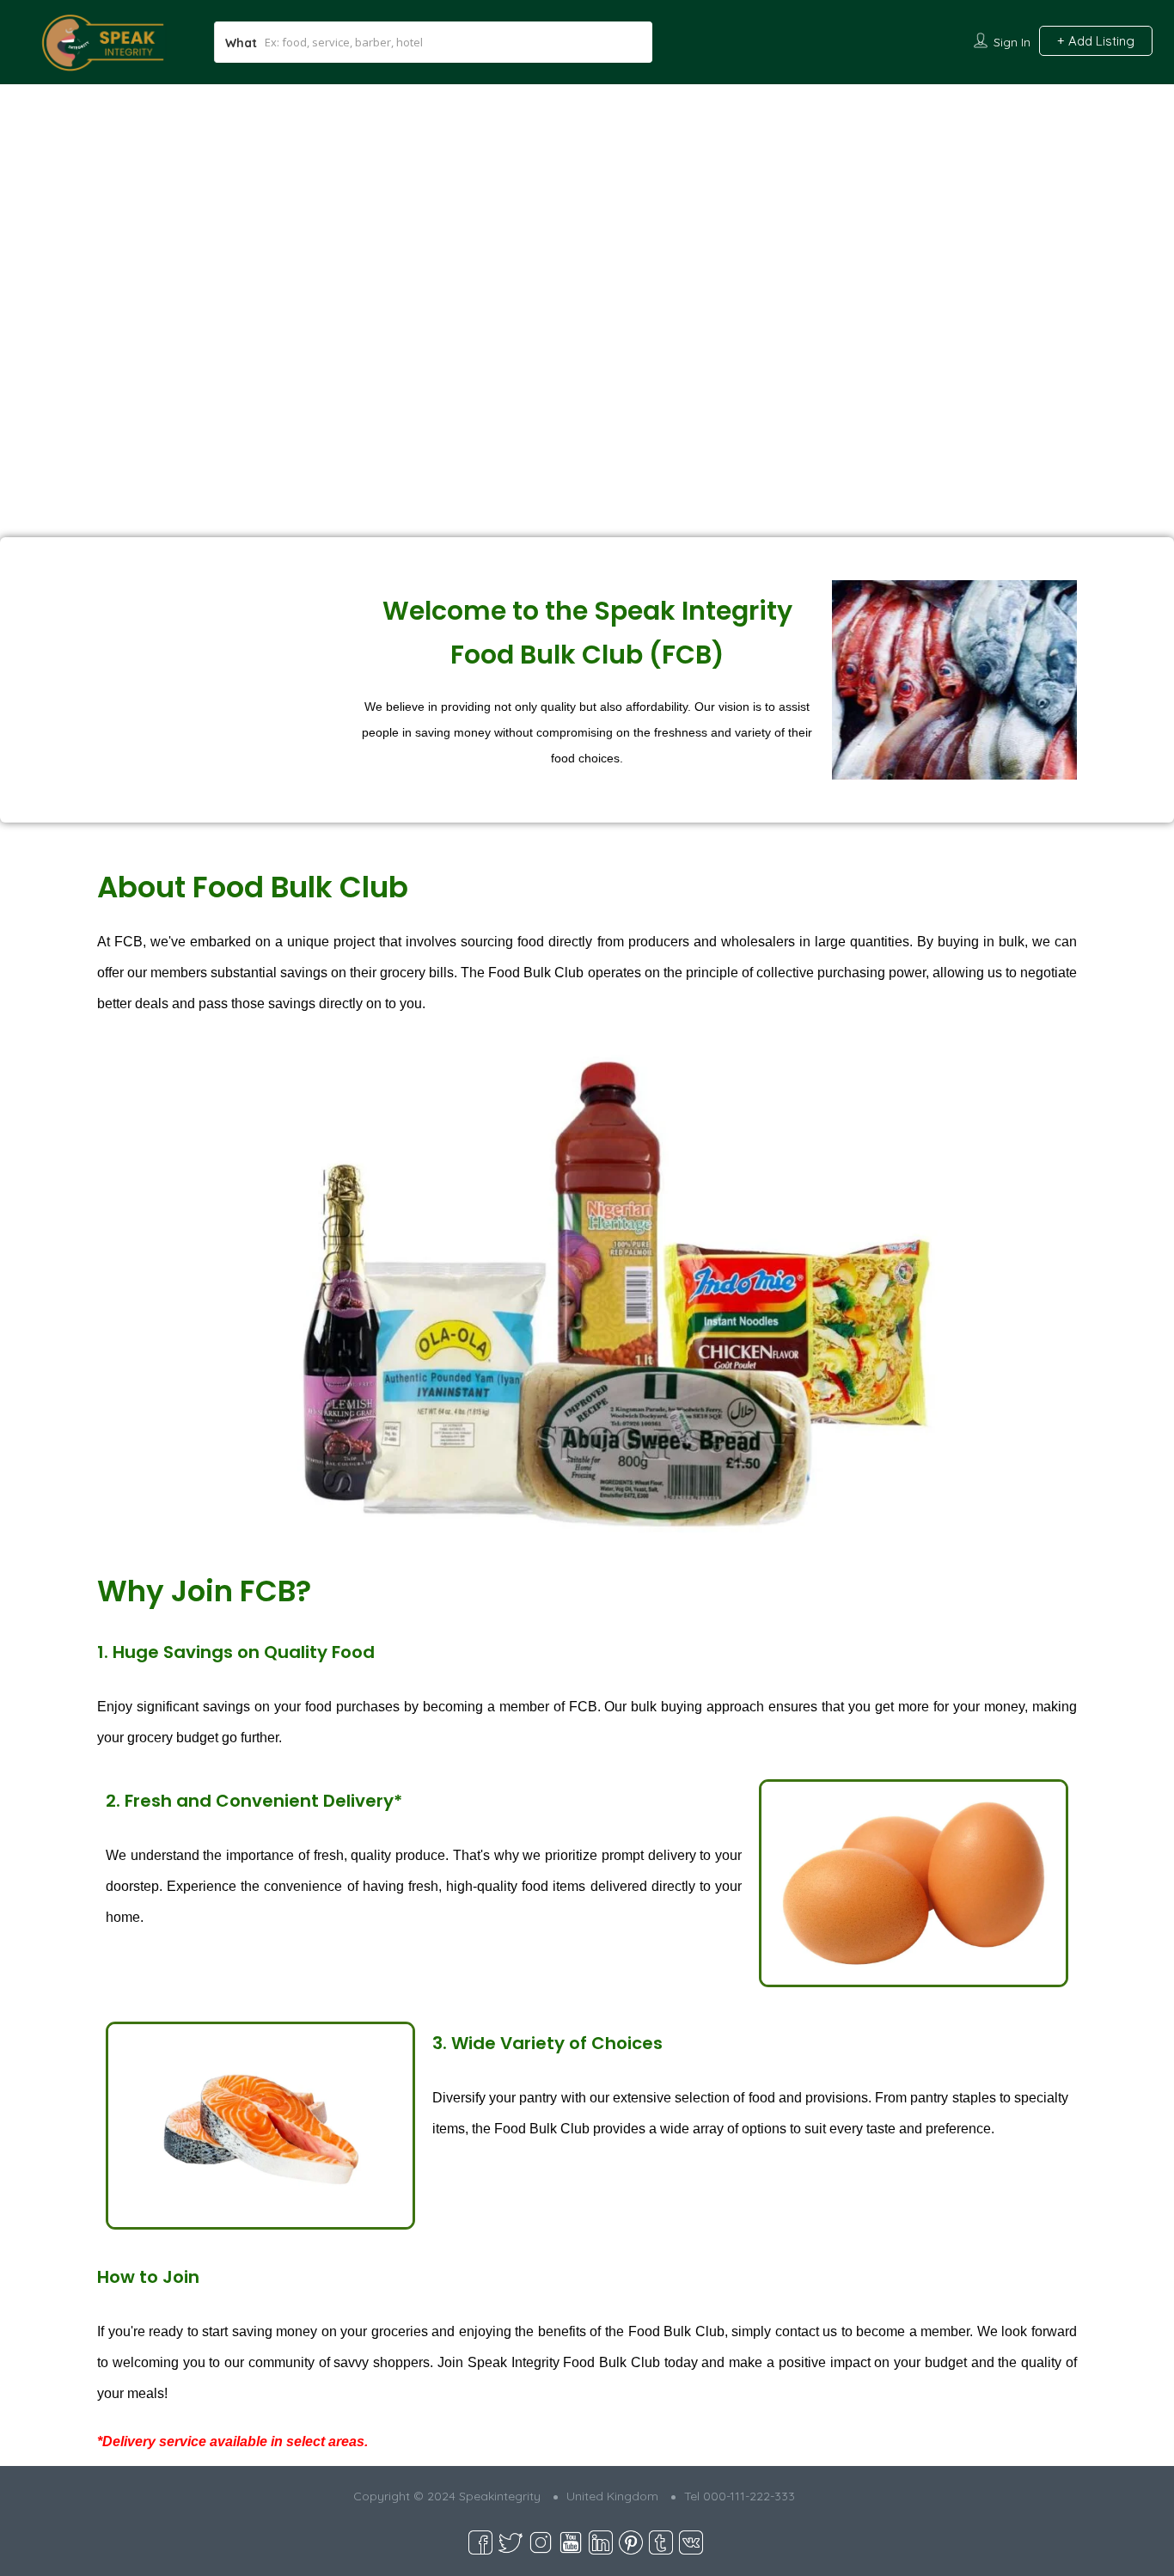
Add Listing (1100, 41)
